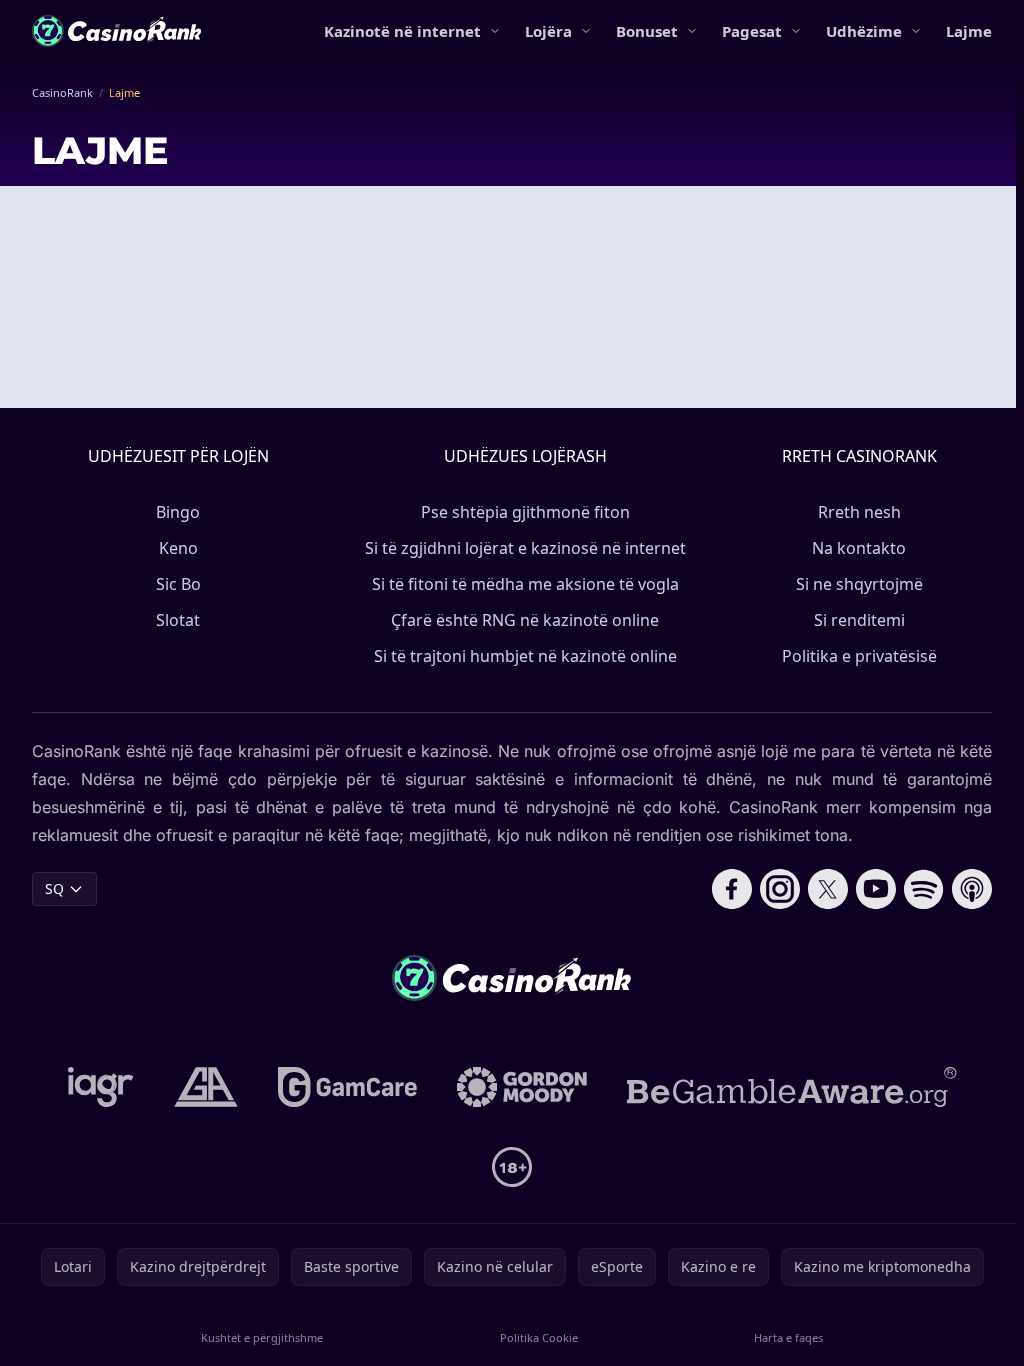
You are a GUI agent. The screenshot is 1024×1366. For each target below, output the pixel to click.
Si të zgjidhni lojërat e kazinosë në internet (525, 548)
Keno (178, 548)
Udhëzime (864, 31)
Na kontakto (859, 548)
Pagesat (752, 31)
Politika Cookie (539, 1337)
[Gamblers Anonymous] (206, 1087)
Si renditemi (859, 620)
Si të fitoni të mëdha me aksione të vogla (525, 584)
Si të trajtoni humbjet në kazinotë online (525, 656)
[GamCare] (347, 1087)
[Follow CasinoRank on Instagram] (780, 889)
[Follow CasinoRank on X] (828, 889)
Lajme (969, 31)
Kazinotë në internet (402, 31)
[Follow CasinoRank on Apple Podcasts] (972, 889)
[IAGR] (101, 1087)
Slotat (178, 620)
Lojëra (548, 31)
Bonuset (647, 31)
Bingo (178, 512)
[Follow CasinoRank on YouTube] (876, 889)
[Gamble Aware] (792, 1087)
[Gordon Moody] (522, 1087)
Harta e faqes (788, 1337)
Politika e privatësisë (859, 656)
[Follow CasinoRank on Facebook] (732, 889)
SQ (54, 888)
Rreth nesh (859, 512)
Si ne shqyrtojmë (859, 584)
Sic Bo (178, 584)
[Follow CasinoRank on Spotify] (924, 889)
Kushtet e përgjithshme (262, 1337)
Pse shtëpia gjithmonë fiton (525, 512)
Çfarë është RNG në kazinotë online (525, 620)
